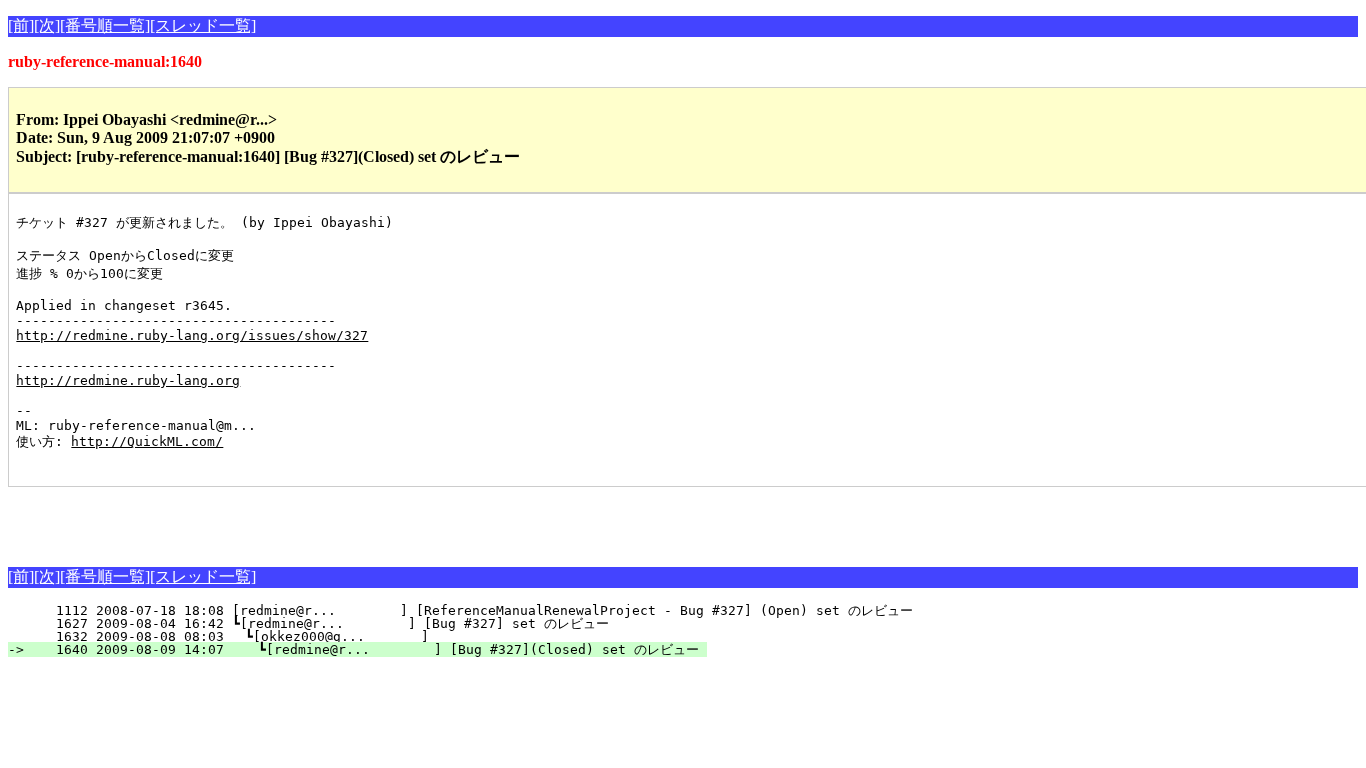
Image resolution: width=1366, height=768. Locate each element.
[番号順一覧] (105, 25)
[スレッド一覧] (203, 25)
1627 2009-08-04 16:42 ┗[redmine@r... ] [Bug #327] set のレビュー (372, 623)
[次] (47, 25)
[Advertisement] (242, 517)
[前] (21, 25)
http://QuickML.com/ (147, 441)
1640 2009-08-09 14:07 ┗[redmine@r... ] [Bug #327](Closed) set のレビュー (369, 649)
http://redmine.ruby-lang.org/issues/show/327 (192, 335)
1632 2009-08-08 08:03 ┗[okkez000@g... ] (378, 636)
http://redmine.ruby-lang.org (128, 380)
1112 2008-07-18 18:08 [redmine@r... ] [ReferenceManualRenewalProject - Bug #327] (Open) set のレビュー (472, 610)
